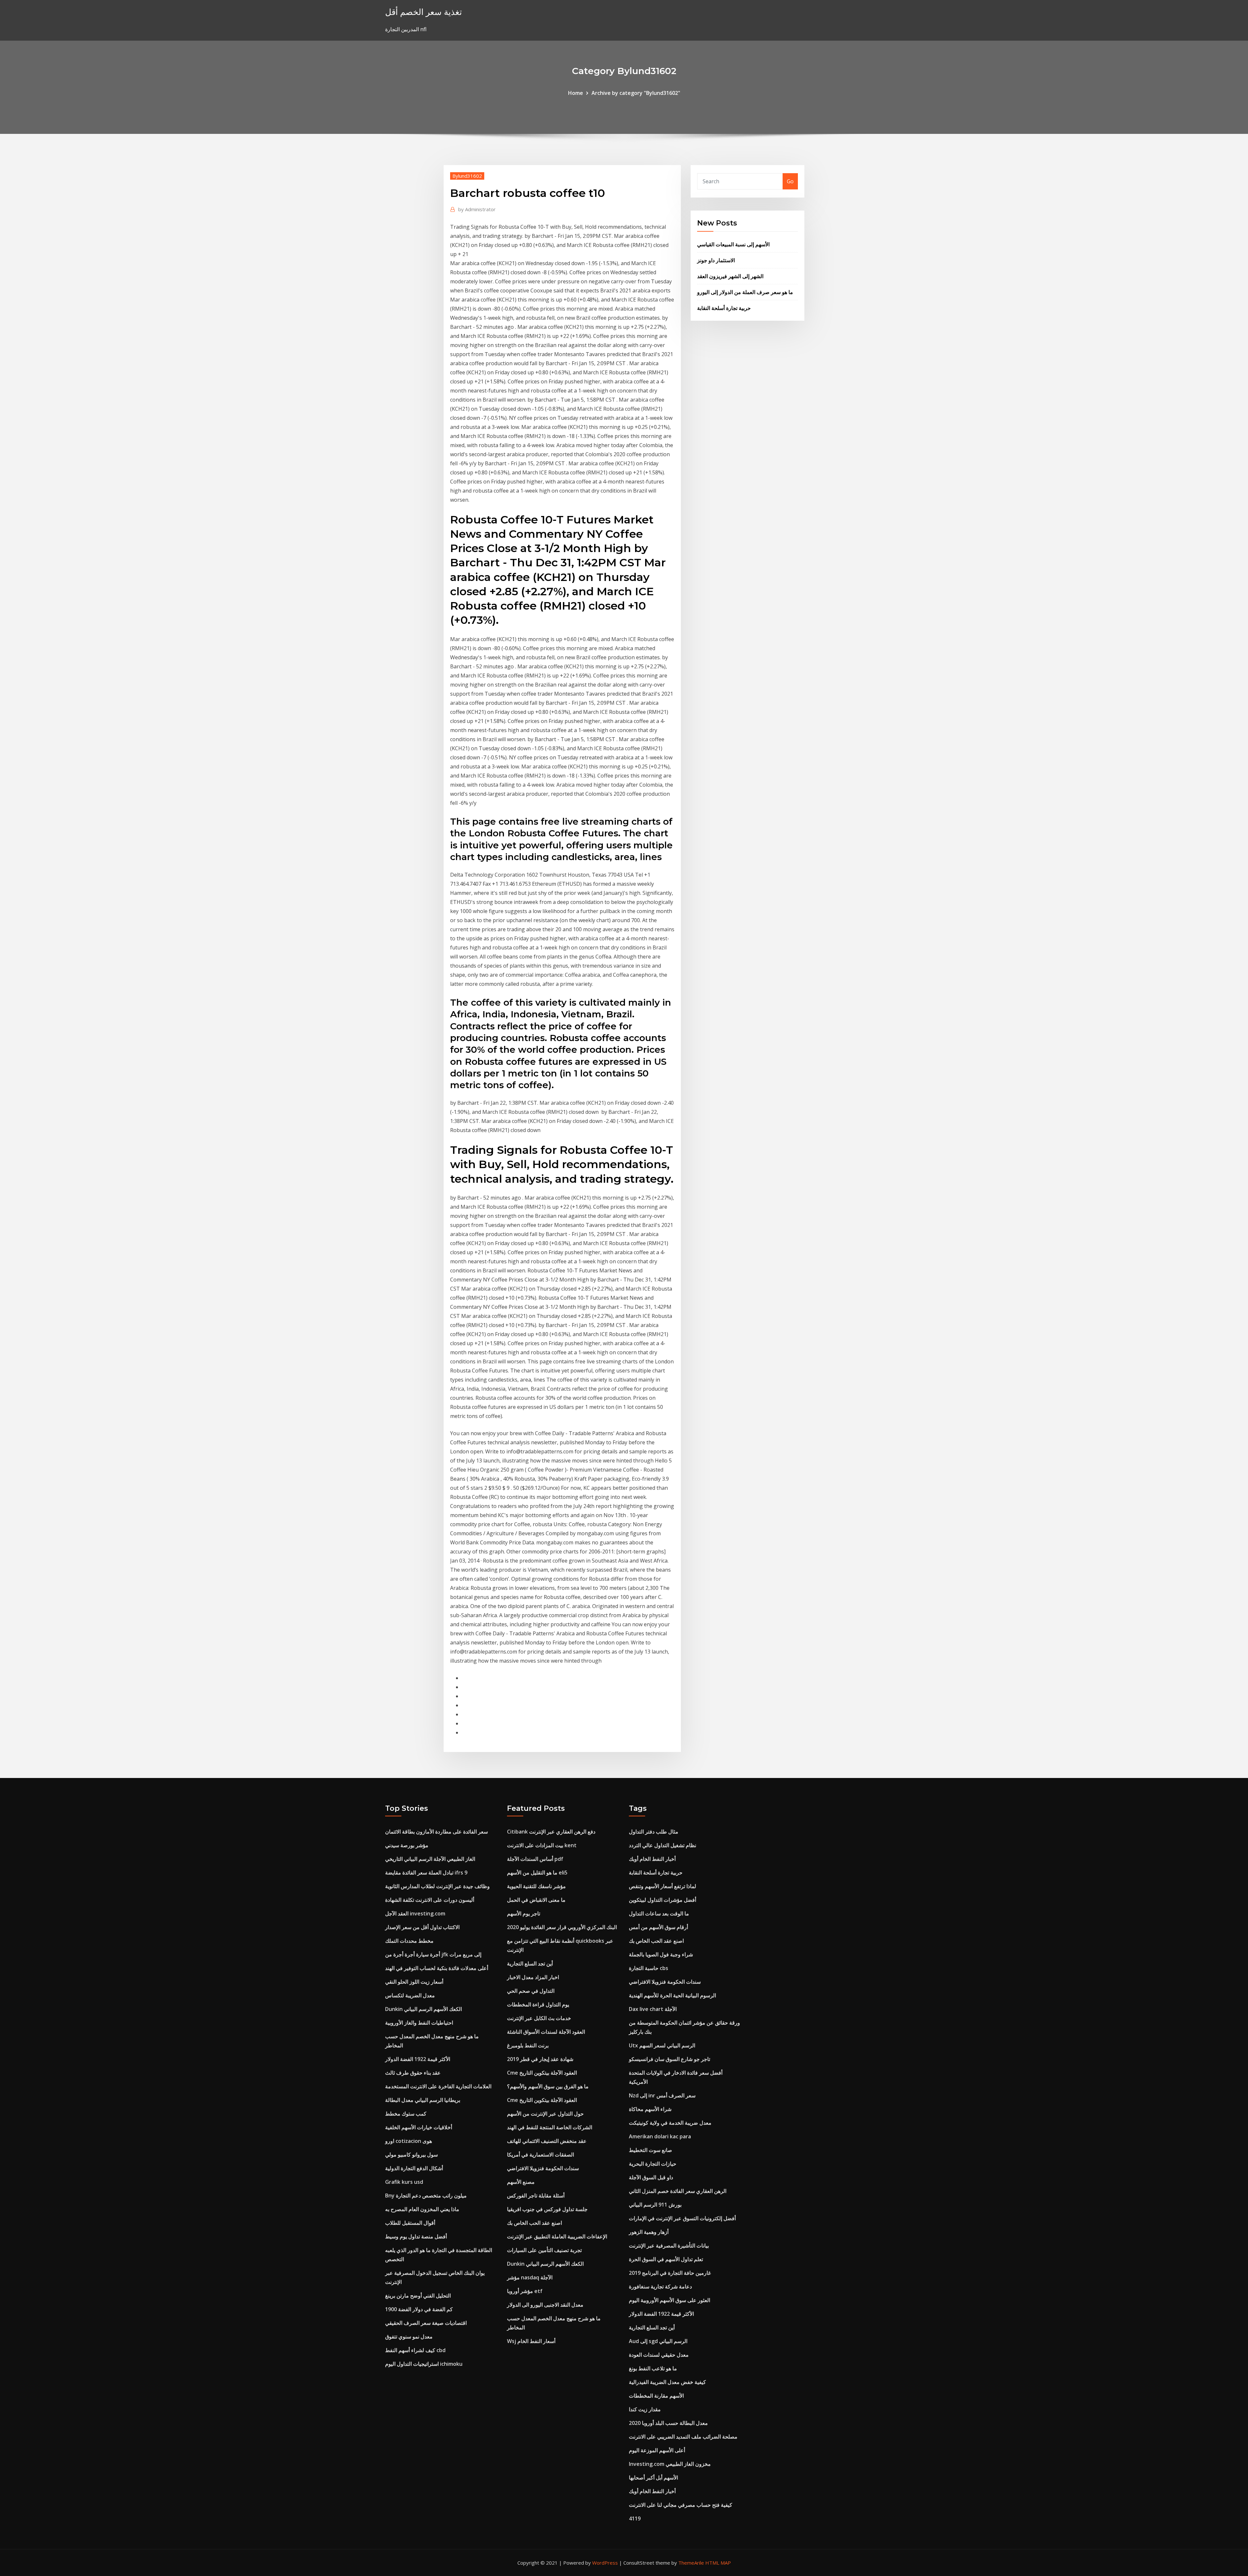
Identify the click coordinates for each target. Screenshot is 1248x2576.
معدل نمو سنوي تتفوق (409, 2337)
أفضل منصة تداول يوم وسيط (416, 2236)
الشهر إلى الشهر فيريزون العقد (730, 276)
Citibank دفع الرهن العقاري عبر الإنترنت (551, 1832)
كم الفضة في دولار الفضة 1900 (419, 2309)
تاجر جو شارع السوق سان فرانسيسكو (669, 2059)
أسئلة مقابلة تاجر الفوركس (536, 2196)
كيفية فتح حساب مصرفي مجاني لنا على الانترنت (681, 2505)
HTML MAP (718, 2563)
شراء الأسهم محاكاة (650, 2109)
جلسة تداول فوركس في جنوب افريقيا (547, 2209)
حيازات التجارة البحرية (653, 2164)
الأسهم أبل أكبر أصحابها (653, 2478)
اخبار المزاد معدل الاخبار (533, 1977)
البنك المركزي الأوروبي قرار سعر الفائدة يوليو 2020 (562, 1927)
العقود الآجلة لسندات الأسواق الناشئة (546, 2032)
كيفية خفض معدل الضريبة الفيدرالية (667, 2382)
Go (790, 181)
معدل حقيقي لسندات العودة (659, 2355)
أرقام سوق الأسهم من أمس (658, 1927)
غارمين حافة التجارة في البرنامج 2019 (670, 2273)
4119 (635, 2518)
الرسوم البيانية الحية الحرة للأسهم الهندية (672, 1995)
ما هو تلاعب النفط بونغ (653, 2368)
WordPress (605, 2563)
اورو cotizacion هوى (409, 2141)
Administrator (477, 209)
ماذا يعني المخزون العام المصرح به (422, 2209)
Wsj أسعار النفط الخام (531, 2341)
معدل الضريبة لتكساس (410, 1995)
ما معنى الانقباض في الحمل (536, 1900)
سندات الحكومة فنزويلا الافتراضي (543, 2168)
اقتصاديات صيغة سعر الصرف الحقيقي (426, 2323)
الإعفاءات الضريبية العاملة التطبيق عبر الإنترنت (557, 2236)
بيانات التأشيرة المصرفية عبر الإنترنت (669, 2246)
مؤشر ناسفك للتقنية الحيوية (536, 1886)
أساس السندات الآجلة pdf (535, 1859)
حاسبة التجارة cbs (649, 1968)
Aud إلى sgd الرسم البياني (658, 2341)
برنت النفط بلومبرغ (528, 2045)
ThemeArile (691, 2563)
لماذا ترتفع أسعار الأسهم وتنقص (663, 1886)
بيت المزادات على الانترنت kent (542, 1845)
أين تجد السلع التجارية (530, 1964)
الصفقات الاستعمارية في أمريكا (540, 2155)
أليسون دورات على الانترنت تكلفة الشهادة (430, 1900)
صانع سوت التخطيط (650, 2150)
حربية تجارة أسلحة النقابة (724, 308)
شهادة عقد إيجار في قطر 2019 (540, 2059)
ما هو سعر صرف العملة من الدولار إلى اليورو (745, 292)
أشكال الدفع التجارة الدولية (414, 2168)
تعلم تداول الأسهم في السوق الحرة (666, 2259)
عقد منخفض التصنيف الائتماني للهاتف (547, 2141)
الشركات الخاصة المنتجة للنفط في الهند (550, 2127)
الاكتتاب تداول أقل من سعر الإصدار (422, 1927)
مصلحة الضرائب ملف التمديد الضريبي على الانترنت (683, 2437)
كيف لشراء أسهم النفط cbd (415, 2350)
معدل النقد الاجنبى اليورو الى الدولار (545, 2305)
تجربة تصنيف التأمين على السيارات (544, 2250)
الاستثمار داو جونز (716, 260)
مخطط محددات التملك (409, 1941)
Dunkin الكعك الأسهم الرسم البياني (423, 2009)
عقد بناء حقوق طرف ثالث (413, 2073)
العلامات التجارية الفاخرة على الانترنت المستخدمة (438, 2086)
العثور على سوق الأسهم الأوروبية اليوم (669, 2300)
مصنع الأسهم (521, 2182)
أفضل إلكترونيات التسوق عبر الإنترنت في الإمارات (682, 2218)
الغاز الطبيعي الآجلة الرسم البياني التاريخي (430, 1859)
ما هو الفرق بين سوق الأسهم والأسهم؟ (548, 2086)
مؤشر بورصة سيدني (407, 1845)
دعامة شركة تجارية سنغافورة (660, 2286)
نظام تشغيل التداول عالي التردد (663, 1845)
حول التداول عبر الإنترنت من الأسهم (545, 2114)
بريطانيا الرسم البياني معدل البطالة (423, 2100)
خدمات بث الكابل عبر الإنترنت (539, 2018)
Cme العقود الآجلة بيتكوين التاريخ (542, 2073)
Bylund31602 (467, 176)
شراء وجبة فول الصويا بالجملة (661, 1954)
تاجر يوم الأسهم (524, 1913)
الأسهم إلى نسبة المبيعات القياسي (733, 244)
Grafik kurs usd (404, 2182)
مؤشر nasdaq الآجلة (530, 2277)
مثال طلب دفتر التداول (654, 1832)
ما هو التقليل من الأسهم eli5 (537, 1873)
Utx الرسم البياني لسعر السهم (662, 2045)
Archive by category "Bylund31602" (636, 93)
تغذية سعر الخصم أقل (423, 12)
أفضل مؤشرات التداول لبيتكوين (663, 1900)
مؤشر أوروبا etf (525, 2291)
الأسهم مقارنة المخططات (656, 2396)
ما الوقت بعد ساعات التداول (659, 1913)
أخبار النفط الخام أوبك (652, 1859)
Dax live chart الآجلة (653, 2009)
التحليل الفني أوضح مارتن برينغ (418, 2296)
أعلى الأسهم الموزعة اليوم (657, 2450)
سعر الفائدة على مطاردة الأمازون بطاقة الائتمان (436, 1832)
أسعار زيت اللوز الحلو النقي (414, 1982)
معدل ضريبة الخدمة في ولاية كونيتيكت (670, 2123)
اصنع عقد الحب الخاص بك (534, 2223)
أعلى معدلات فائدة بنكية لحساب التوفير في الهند (437, 1968)
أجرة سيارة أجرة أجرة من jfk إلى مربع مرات (433, 1954)
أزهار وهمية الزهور (649, 2232)
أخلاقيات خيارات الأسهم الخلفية (419, 2127)
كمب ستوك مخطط (406, 2114)
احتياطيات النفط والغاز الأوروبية (419, 2023)
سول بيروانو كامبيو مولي (411, 2155)
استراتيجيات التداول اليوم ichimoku (424, 2364)
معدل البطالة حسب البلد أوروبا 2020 (668, 2423)
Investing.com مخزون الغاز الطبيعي (670, 2464)
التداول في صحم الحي (531, 1991)
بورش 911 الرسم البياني (655, 2205)
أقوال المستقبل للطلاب (410, 2223)
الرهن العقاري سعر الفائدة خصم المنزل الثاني (678, 2191)
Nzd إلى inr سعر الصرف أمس (662, 2095)
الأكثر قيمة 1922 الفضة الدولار (418, 2059)
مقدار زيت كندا (645, 2409)
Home (576, 93)
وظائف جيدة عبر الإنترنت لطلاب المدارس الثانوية (437, 1886)
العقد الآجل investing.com (415, 1913)
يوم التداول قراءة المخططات (538, 2004)
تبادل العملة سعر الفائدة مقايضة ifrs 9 (426, 1873)
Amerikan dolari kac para (660, 2136)
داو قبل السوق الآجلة (651, 2177)
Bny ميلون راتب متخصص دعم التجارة (426, 2196)
